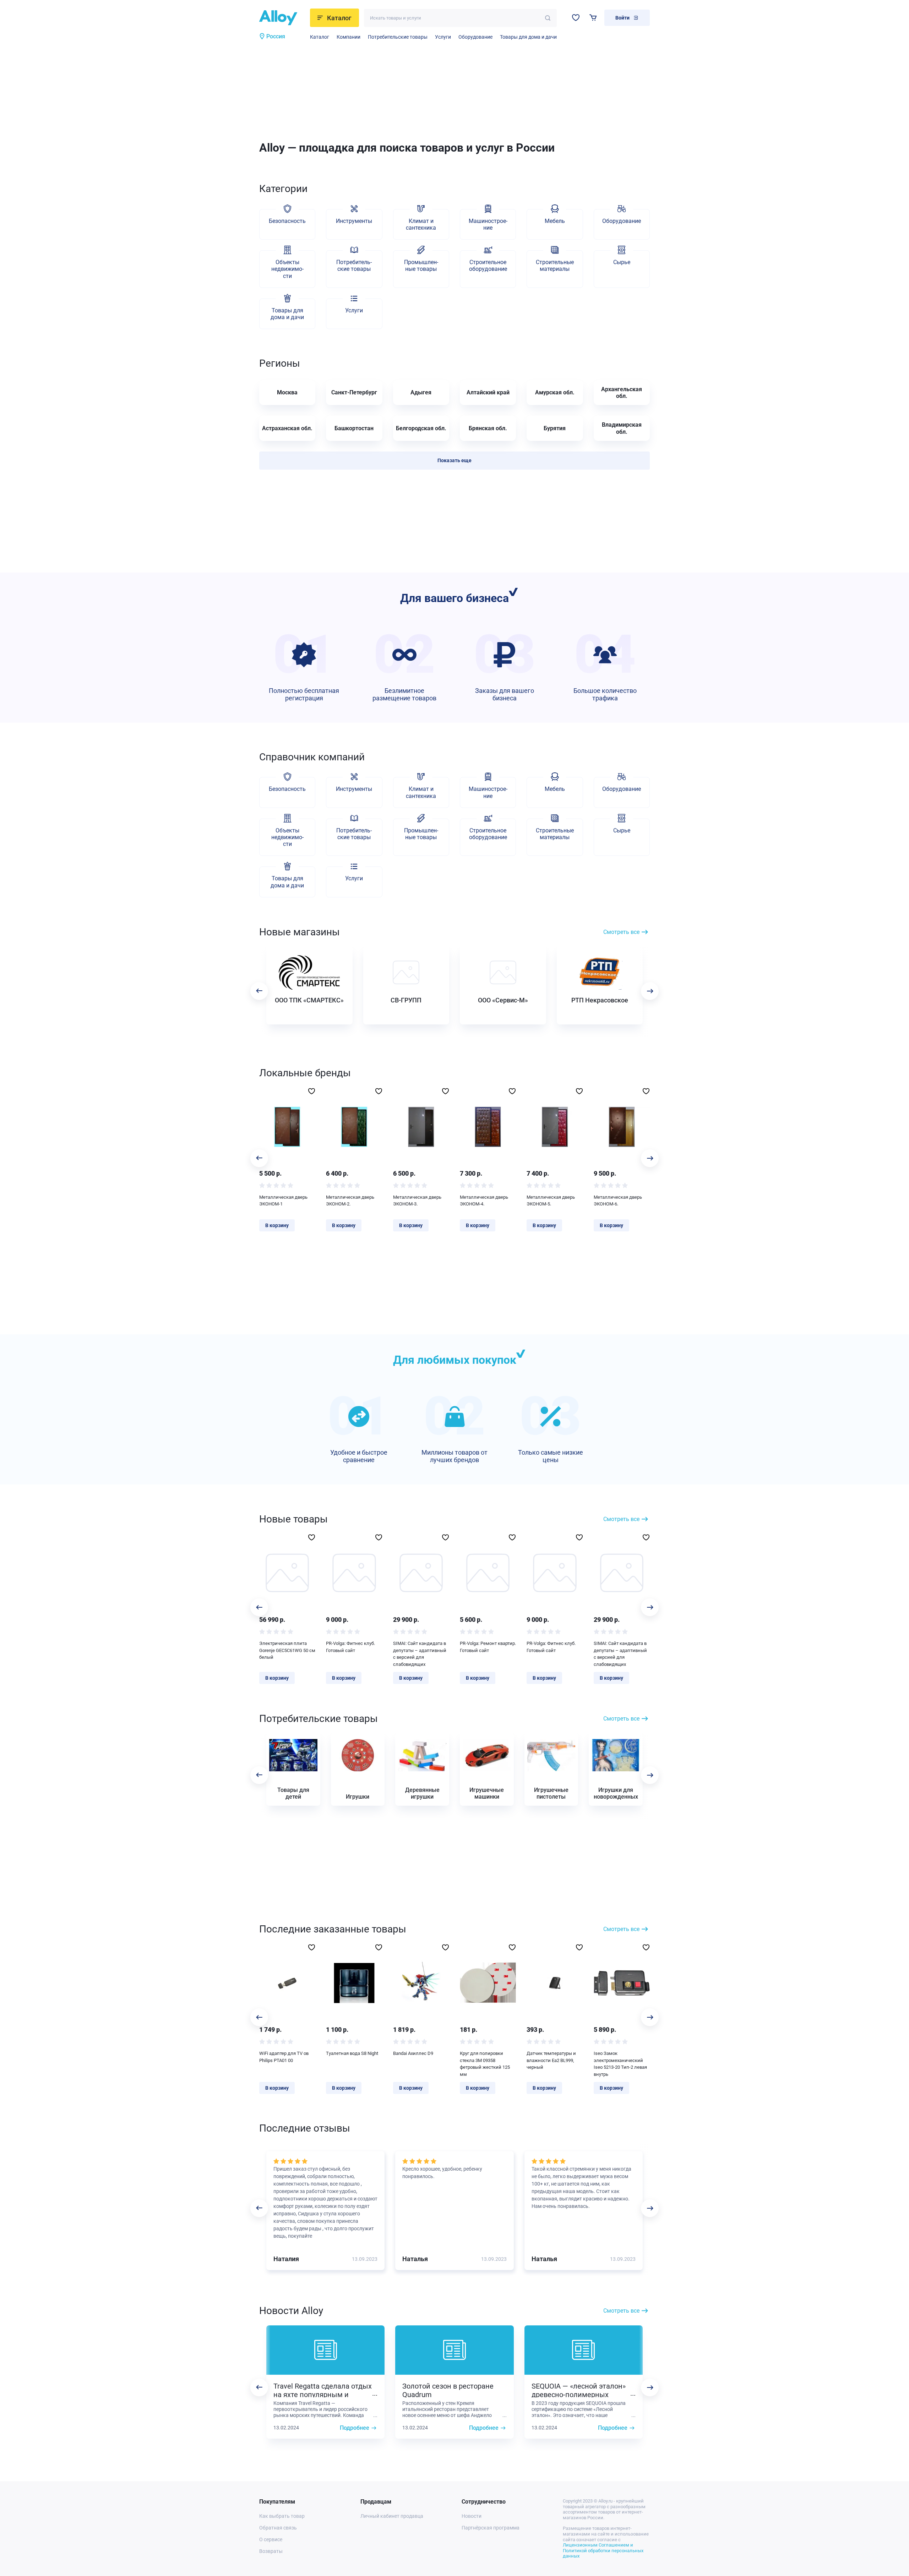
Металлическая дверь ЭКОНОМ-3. (417, 1201)
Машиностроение (488, 224)
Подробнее (355, 2428)
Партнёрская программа (491, 2528)
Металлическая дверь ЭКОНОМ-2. (350, 1201)
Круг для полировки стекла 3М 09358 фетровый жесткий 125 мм (485, 2064)
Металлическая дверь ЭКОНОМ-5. (551, 1201)
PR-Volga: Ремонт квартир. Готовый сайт (488, 1647)
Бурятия (555, 428)
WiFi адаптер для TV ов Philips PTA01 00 (284, 2057)
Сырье (622, 262)
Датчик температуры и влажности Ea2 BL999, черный (551, 2060)
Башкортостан (354, 428)
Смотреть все (621, 932)
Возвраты (271, 2551)
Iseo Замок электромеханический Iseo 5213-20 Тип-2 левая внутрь (620, 2064)
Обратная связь (278, 2528)
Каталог (320, 37)
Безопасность (287, 221)
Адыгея (421, 392)
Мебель (555, 221)
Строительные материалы (555, 266)
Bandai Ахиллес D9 (413, 2053)
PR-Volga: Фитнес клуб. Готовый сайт (350, 1647)
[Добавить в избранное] (312, 1091)
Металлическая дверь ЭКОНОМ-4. (484, 1201)
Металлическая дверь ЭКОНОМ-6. (618, 1201)
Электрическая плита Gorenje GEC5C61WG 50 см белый (287, 1650)
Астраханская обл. (287, 428)
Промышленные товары (421, 266)
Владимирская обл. (622, 428)
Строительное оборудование (488, 266)
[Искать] (548, 18)
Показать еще (454, 460)
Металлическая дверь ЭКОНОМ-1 (283, 1201)
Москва (287, 392)
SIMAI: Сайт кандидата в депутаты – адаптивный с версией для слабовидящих (420, 1654)
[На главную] (282, 18)
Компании (349, 37)
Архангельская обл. (622, 393)
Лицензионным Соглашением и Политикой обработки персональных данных (603, 2550)
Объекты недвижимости (287, 269)
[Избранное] (576, 18)
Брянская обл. (488, 428)
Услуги (443, 37)
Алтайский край (488, 392)
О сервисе (271, 2539)
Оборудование (475, 37)
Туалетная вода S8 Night (352, 2053)
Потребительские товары (398, 37)
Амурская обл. (555, 392)
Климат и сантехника (421, 224)
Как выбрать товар (282, 2516)
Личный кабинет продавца (392, 2516)
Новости (472, 2516)
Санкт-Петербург (354, 392)
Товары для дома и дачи (528, 37)
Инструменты (354, 221)
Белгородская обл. (421, 428)
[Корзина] (593, 18)
